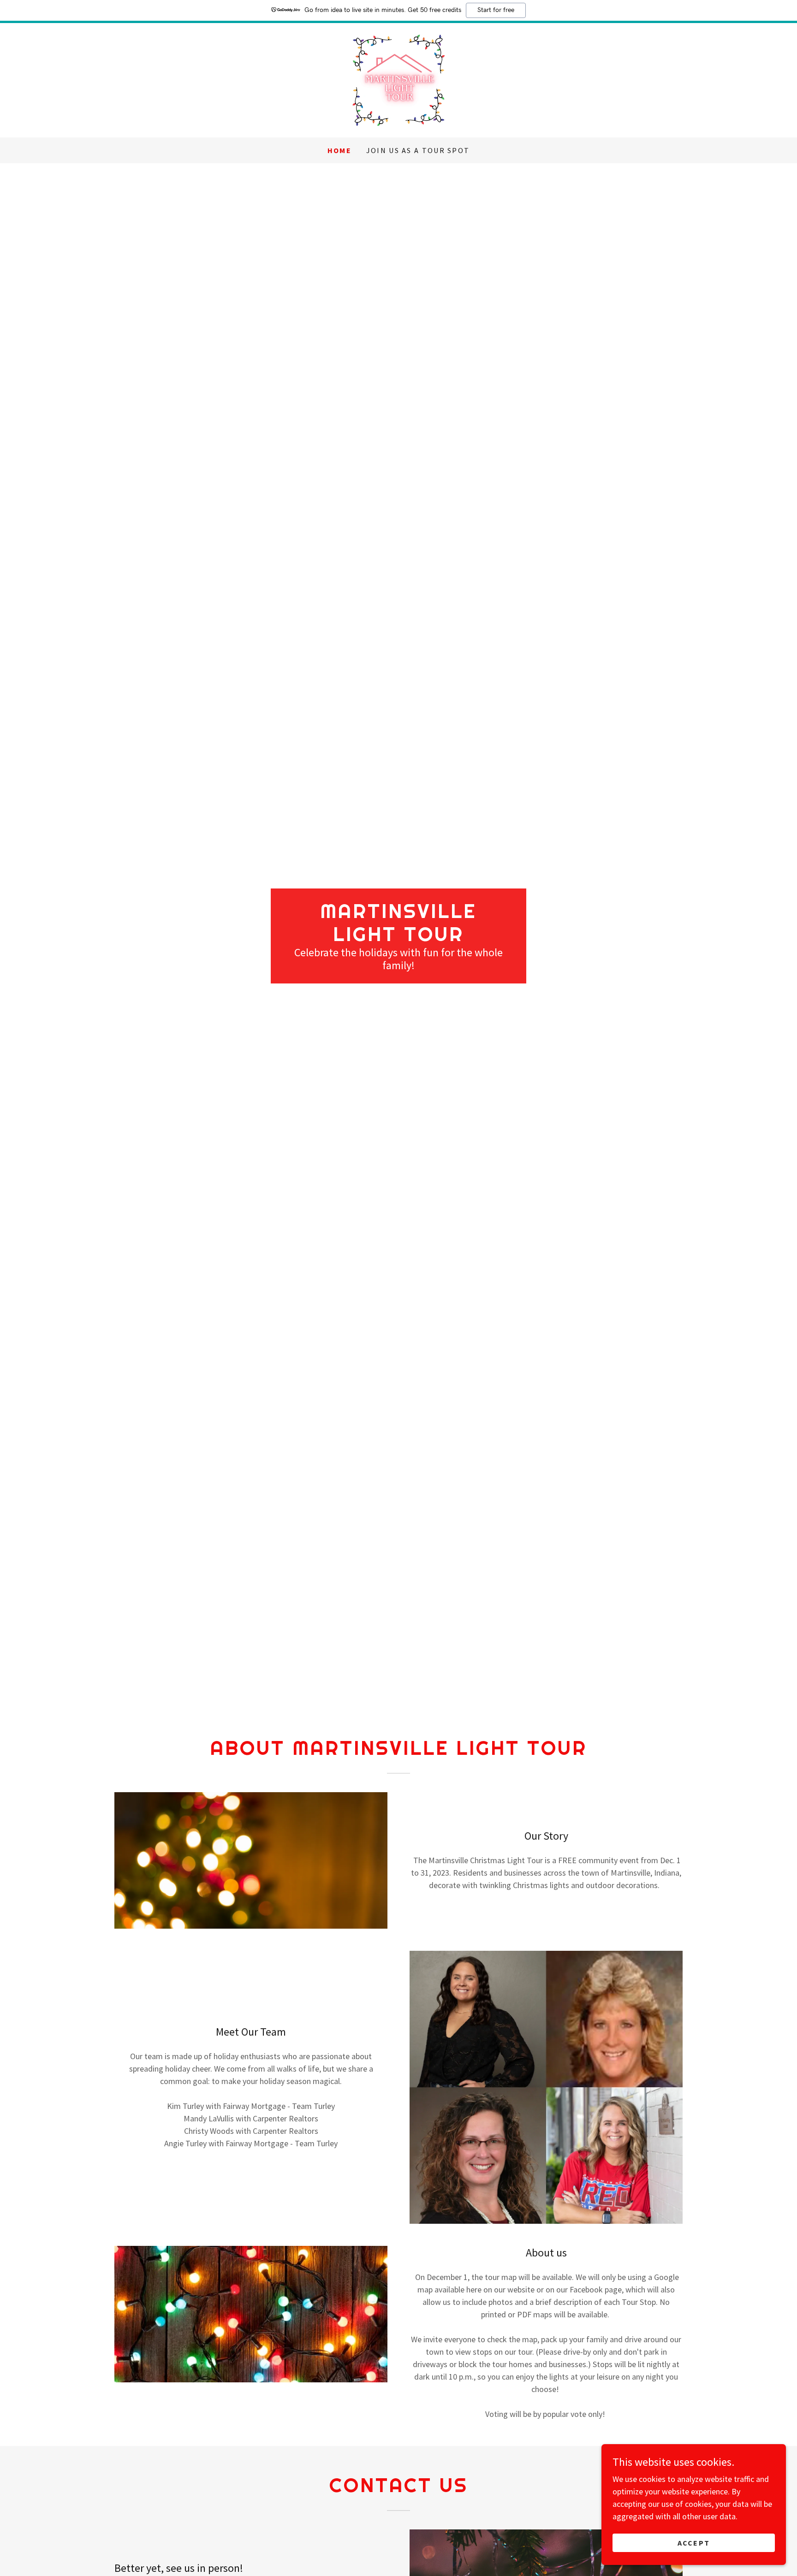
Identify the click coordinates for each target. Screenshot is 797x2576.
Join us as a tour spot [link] (418, 150)
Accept (694, 2543)
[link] (398, 79)
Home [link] (339, 150)
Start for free (496, 10)
